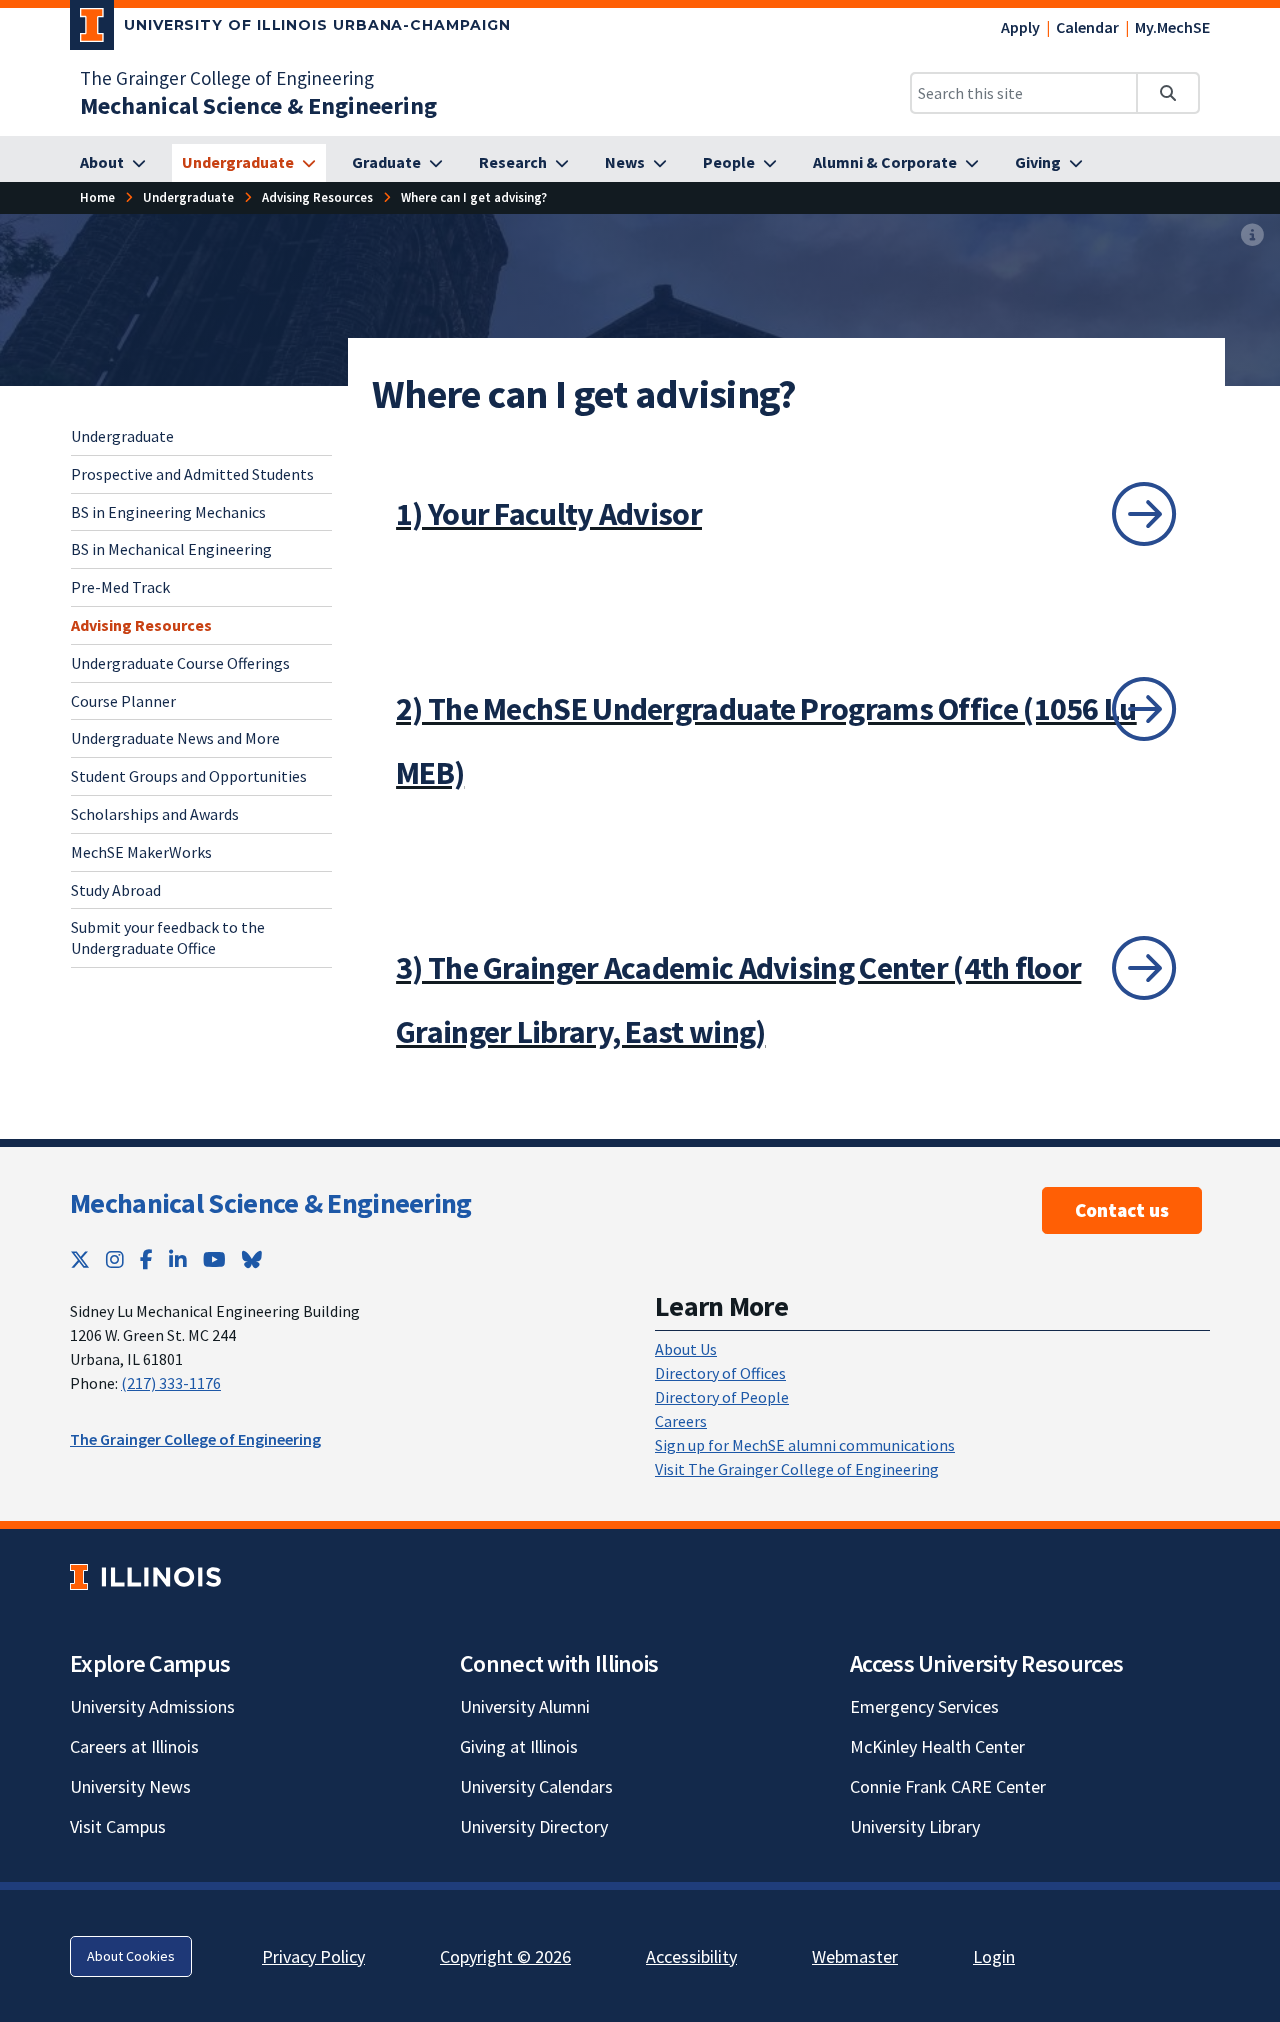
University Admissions (152, 1706)
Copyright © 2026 (505, 1956)
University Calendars (536, 1786)
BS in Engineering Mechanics (168, 511)
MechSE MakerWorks (141, 851)
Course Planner (123, 700)
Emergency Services (924, 1706)
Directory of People (722, 1397)
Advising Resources (141, 625)
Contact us (1122, 1210)
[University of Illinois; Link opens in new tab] (145, 1577)
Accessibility (691, 1956)
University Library (915, 1826)
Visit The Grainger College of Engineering (797, 1469)
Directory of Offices (720, 1373)
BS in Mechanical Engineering (171, 549)
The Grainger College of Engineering (227, 78)
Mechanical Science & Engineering (271, 1203)
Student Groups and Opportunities (189, 776)
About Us (686, 1349)
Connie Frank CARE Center (948, 1786)
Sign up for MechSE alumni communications (805, 1445)
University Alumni (525, 1706)
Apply (1020, 27)
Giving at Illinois (519, 1746)
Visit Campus (118, 1826)
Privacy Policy (313, 1956)
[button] (786, 514)
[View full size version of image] (1252, 235)
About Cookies (131, 1956)
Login (994, 1956)
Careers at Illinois (134, 1746)
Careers (681, 1421)
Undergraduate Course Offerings (180, 662)
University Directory (534, 1826)
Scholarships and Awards (155, 814)
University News (130, 1786)
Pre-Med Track (120, 587)
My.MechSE (1172, 27)
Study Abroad (116, 889)
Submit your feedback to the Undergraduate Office (168, 937)
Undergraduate (122, 436)
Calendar (1087, 27)
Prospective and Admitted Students (192, 473)
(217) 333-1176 (171, 1383)
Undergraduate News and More (175, 738)
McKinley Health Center (937, 1746)
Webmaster (855, 1956)
